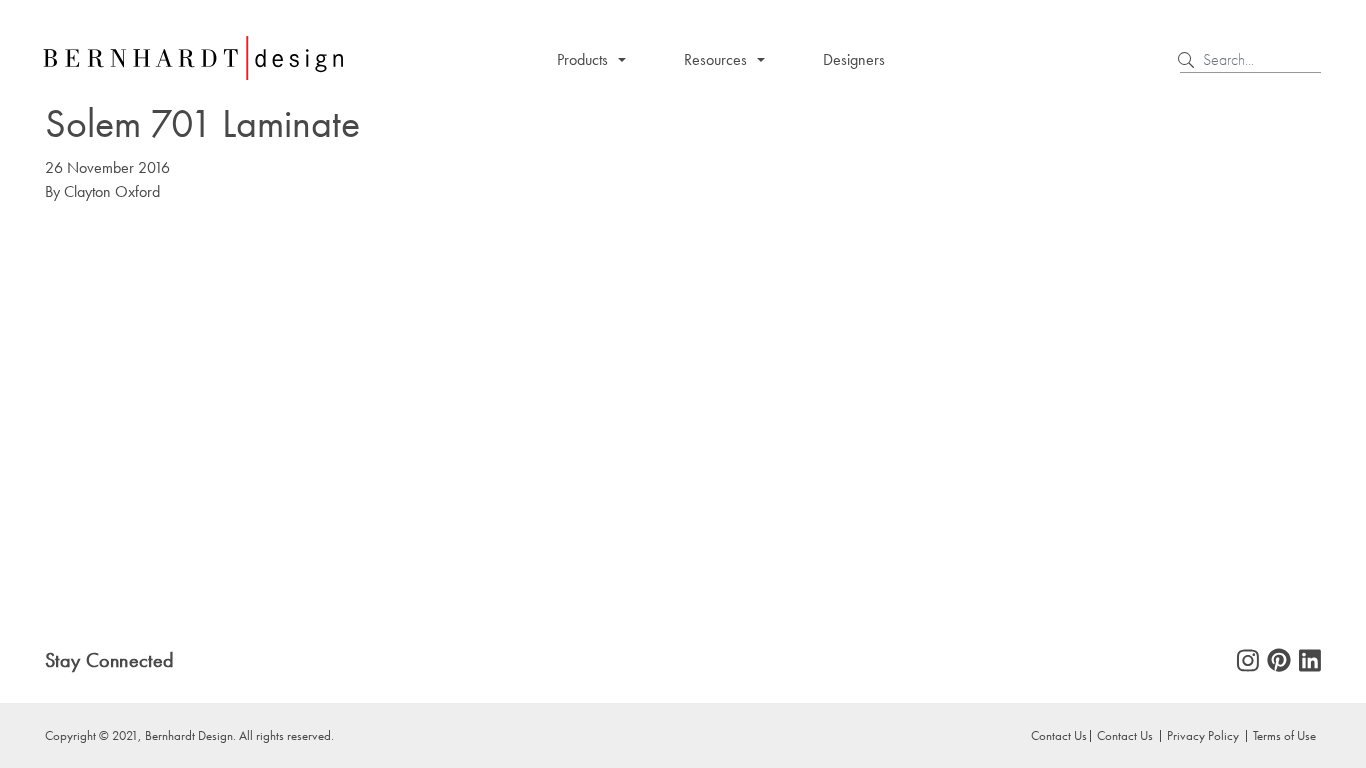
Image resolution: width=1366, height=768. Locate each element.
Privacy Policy (1203, 735)
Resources (715, 59)
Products (582, 59)
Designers (854, 59)
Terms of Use (1284, 735)
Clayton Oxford (112, 191)
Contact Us (1125, 735)
